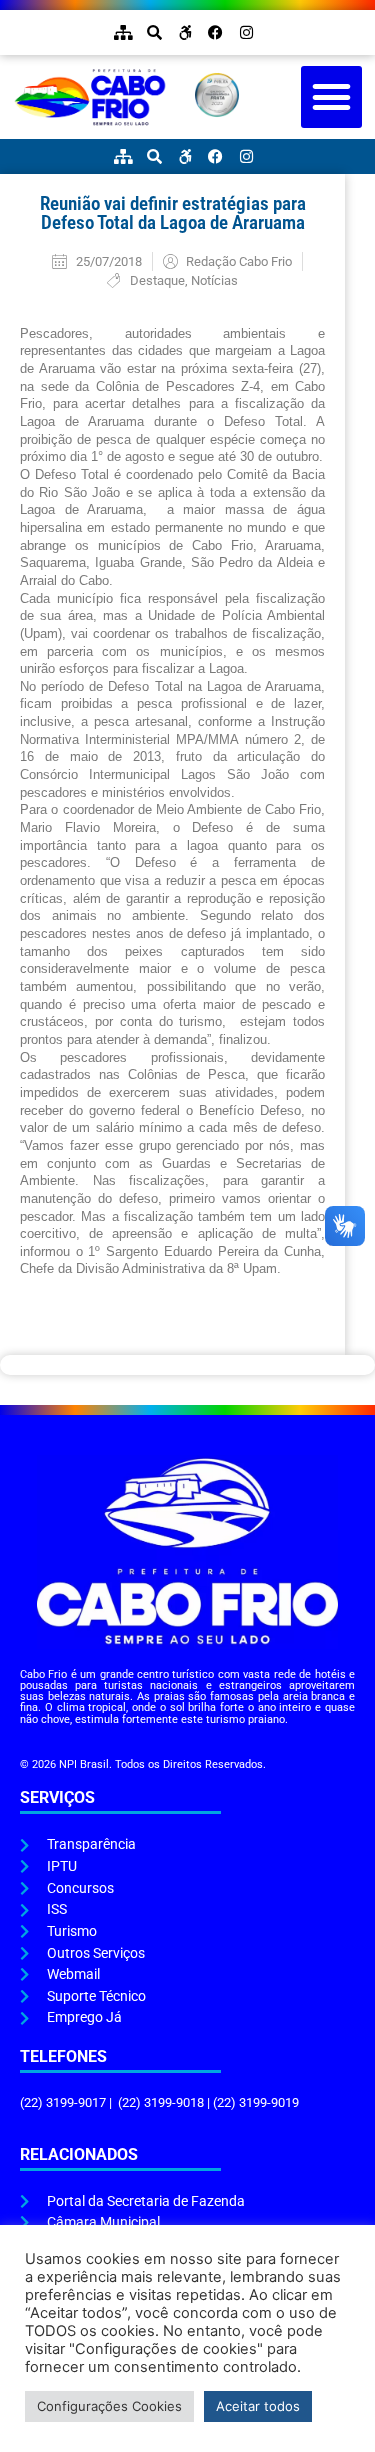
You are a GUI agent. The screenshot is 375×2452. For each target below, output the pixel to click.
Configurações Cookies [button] (109, 2406)
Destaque (157, 280)
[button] (332, 97)
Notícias (214, 280)
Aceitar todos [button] (258, 2406)
